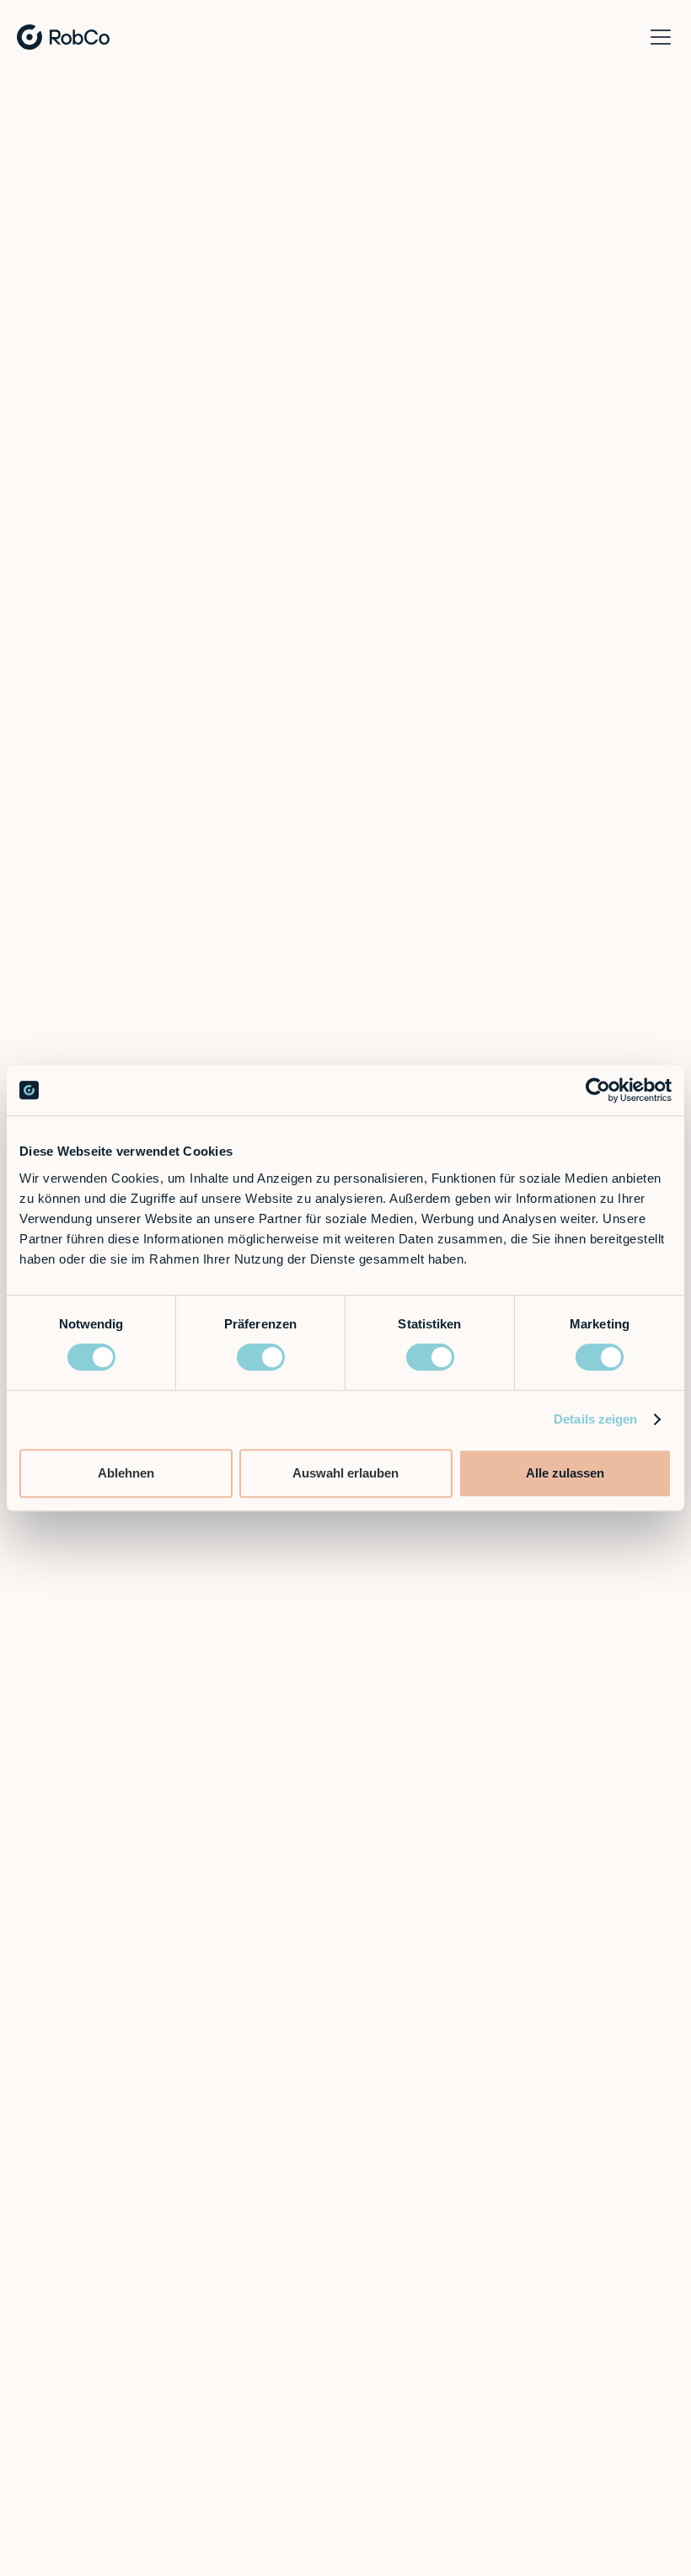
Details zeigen (595, 1419)
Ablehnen (126, 1473)
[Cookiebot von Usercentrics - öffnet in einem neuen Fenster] (598, 1090)
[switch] (261, 1357)
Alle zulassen (565, 1473)
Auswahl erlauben (345, 1473)
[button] (657, 37)
